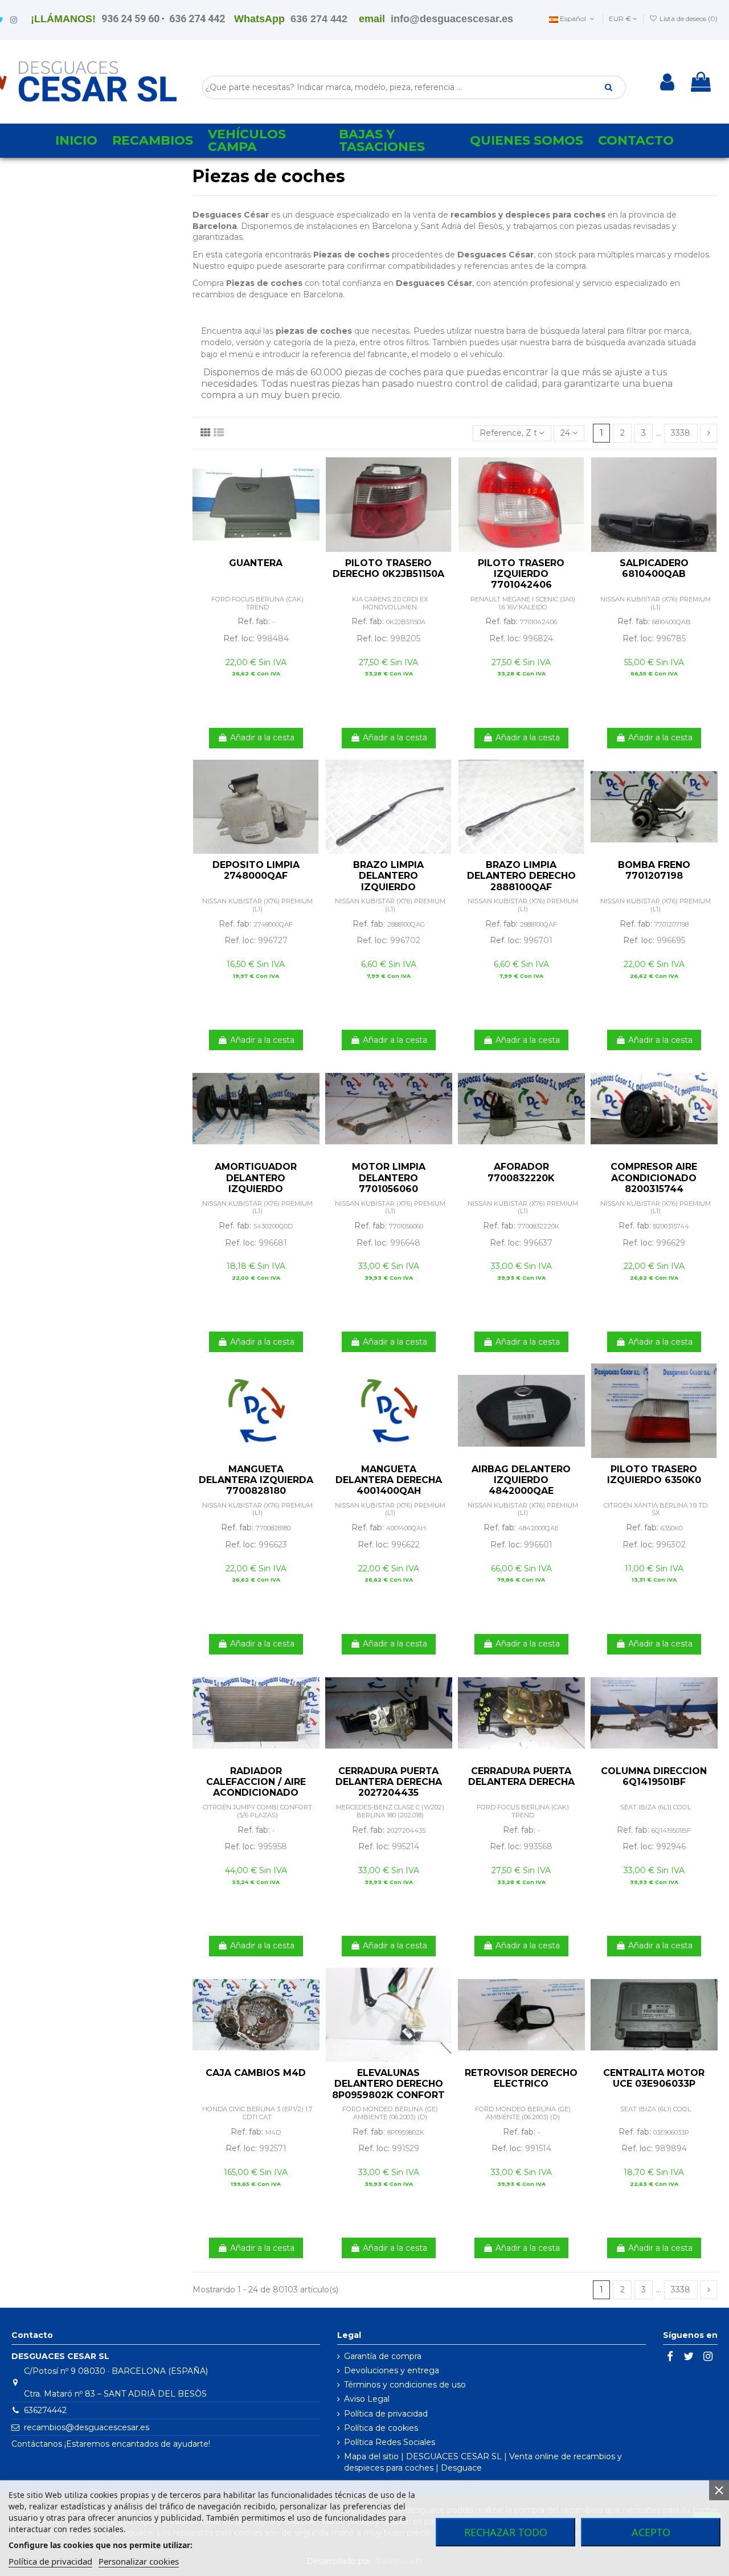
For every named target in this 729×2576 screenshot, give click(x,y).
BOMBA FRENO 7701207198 (654, 870)
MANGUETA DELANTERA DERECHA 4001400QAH (389, 1480)
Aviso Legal (367, 2399)
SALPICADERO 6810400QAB (654, 568)
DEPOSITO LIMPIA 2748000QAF (256, 870)
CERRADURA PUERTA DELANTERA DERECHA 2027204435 (389, 1782)
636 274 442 (197, 19)
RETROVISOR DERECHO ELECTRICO (521, 2078)
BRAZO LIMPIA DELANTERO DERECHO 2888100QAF (521, 876)
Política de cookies (381, 2428)
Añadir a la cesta (262, 738)
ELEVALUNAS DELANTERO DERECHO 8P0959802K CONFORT (388, 2084)
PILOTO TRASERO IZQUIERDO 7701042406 (521, 574)
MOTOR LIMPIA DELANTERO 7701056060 (389, 1178)
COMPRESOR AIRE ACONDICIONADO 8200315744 (654, 1178)
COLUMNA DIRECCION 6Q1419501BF (654, 1776)
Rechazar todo (506, 2532)
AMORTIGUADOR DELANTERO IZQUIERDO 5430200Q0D (256, 1183)
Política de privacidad (386, 2414)
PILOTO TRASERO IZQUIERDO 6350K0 (654, 1475)
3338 (681, 433)
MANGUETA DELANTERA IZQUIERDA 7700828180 (256, 1480)
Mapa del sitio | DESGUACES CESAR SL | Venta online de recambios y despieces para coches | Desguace (483, 2462)
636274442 (45, 2410)
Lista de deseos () (688, 19)
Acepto (651, 2532)
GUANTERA (256, 563)
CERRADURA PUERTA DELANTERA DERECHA (521, 1776)
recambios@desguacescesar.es (87, 2427)
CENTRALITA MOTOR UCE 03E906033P (654, 2078)
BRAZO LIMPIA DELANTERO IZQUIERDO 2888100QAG (388, 881)
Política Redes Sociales (390, 2442)
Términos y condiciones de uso (405, 2385)
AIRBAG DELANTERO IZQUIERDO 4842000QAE (521, 1480)
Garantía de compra (383, 2356)
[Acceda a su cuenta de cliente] (667, 82)
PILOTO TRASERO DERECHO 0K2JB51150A (388, 568)
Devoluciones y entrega (392, 2370)
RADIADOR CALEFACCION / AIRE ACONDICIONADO (256, 1782)
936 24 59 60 (130, 19)
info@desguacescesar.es (452, 19)
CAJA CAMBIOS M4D (256, 2073)
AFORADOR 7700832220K (521, 1172)
